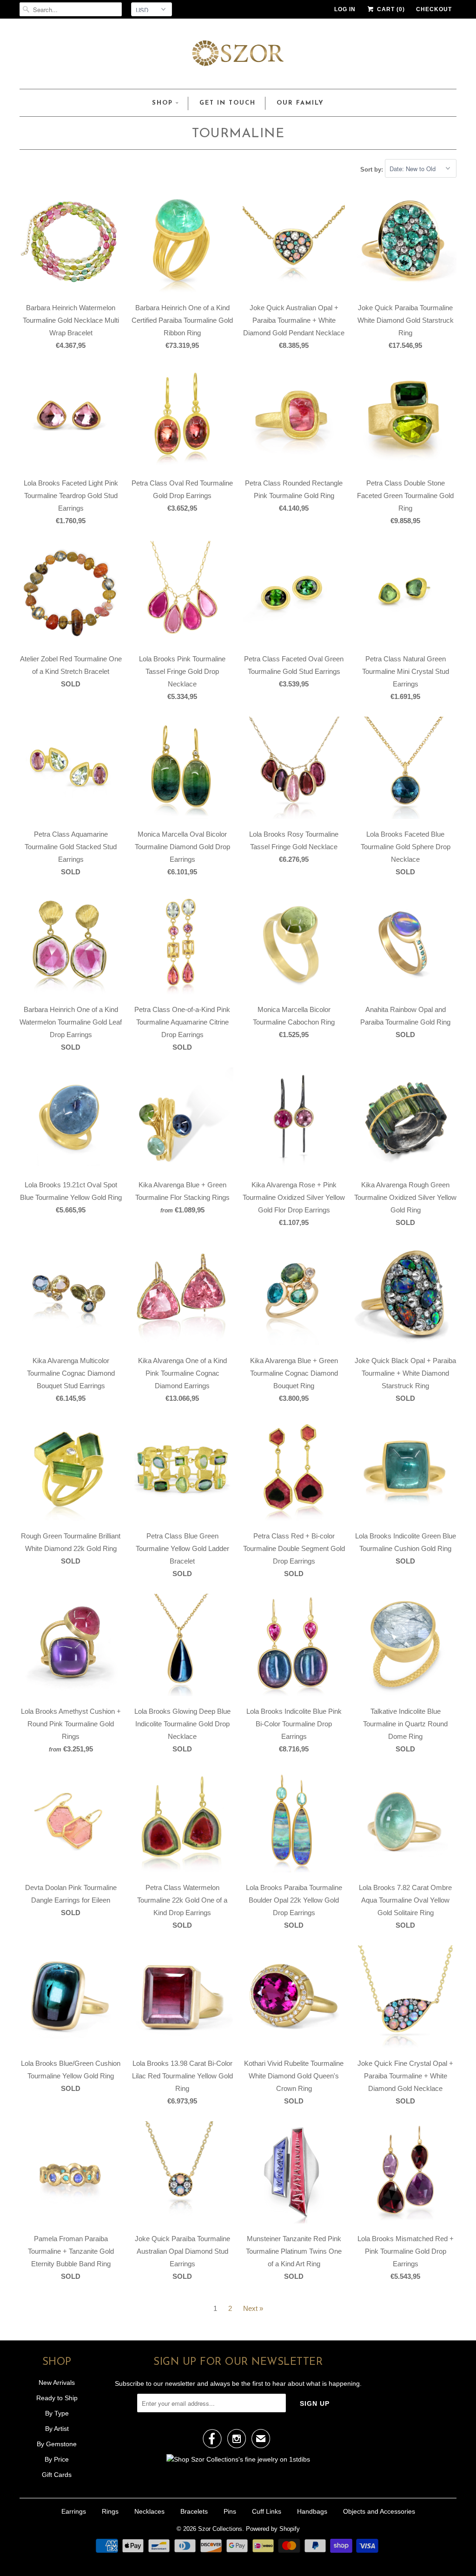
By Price (57, 2459)
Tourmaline (238, 134)
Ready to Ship (57, 2398)
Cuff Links (267, 2511)
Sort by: (373, 169)
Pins (230, 2511)
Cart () (390, 9)
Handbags (312, 2511)
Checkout (434, 9)
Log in (345, 9)
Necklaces (149, 2511)
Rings (110, 2511)
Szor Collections (220, 2529)
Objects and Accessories (379, 2511)
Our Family (300, 103)
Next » (253, 2308)
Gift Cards (57, 2475)
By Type (57, 2413)
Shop (162, 103)
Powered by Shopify (273, 2529)
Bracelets (194, 2511)
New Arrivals (57, 2383)
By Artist (57, 2429)
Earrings (74, 2511)
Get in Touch (228, 103)
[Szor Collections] (238, 56)
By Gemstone (57, 2444)
